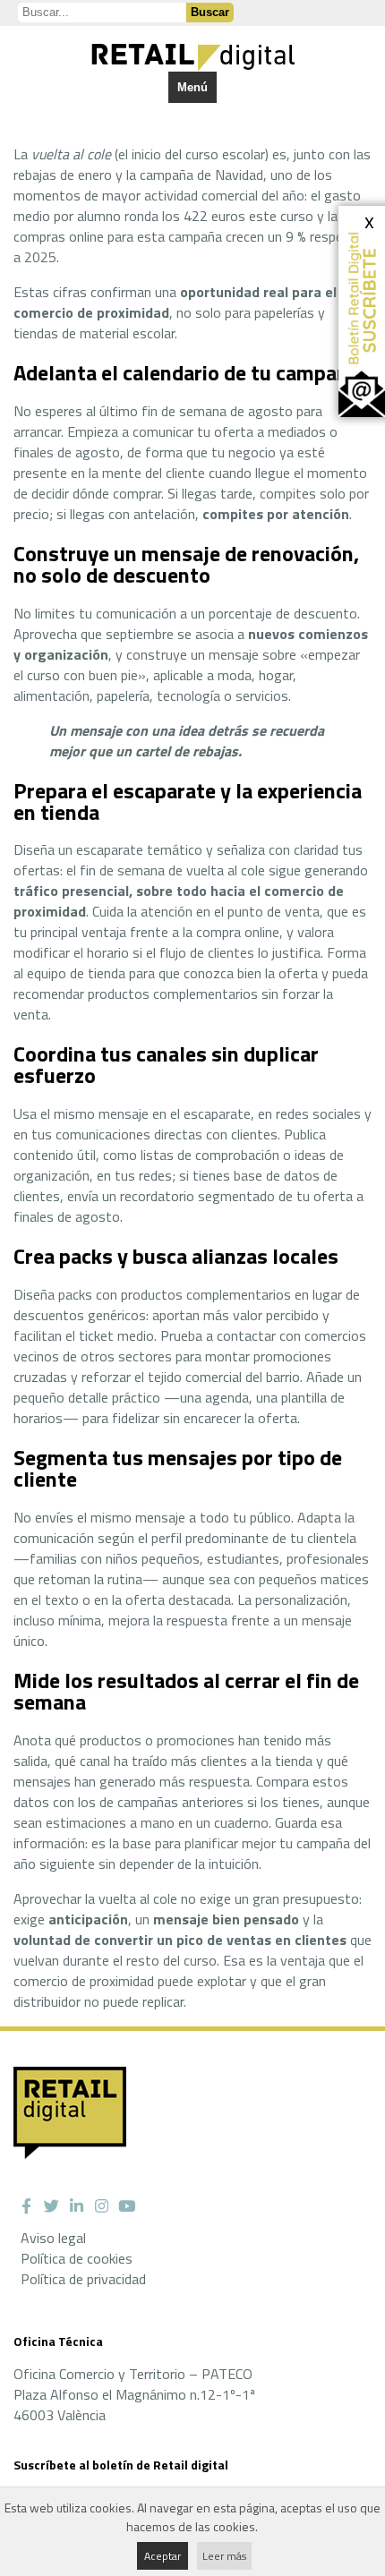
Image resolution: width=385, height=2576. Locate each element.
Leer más (224, 2556)
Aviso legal (53, 2238)
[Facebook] (26, 2206)
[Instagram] (101, 2206)
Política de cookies (77, 2258)
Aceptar (163, 2556)
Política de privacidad (83, 2279)
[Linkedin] (76, 2206)
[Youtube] (126, 2206)
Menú (192, 87)
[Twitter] (51, 2206)
